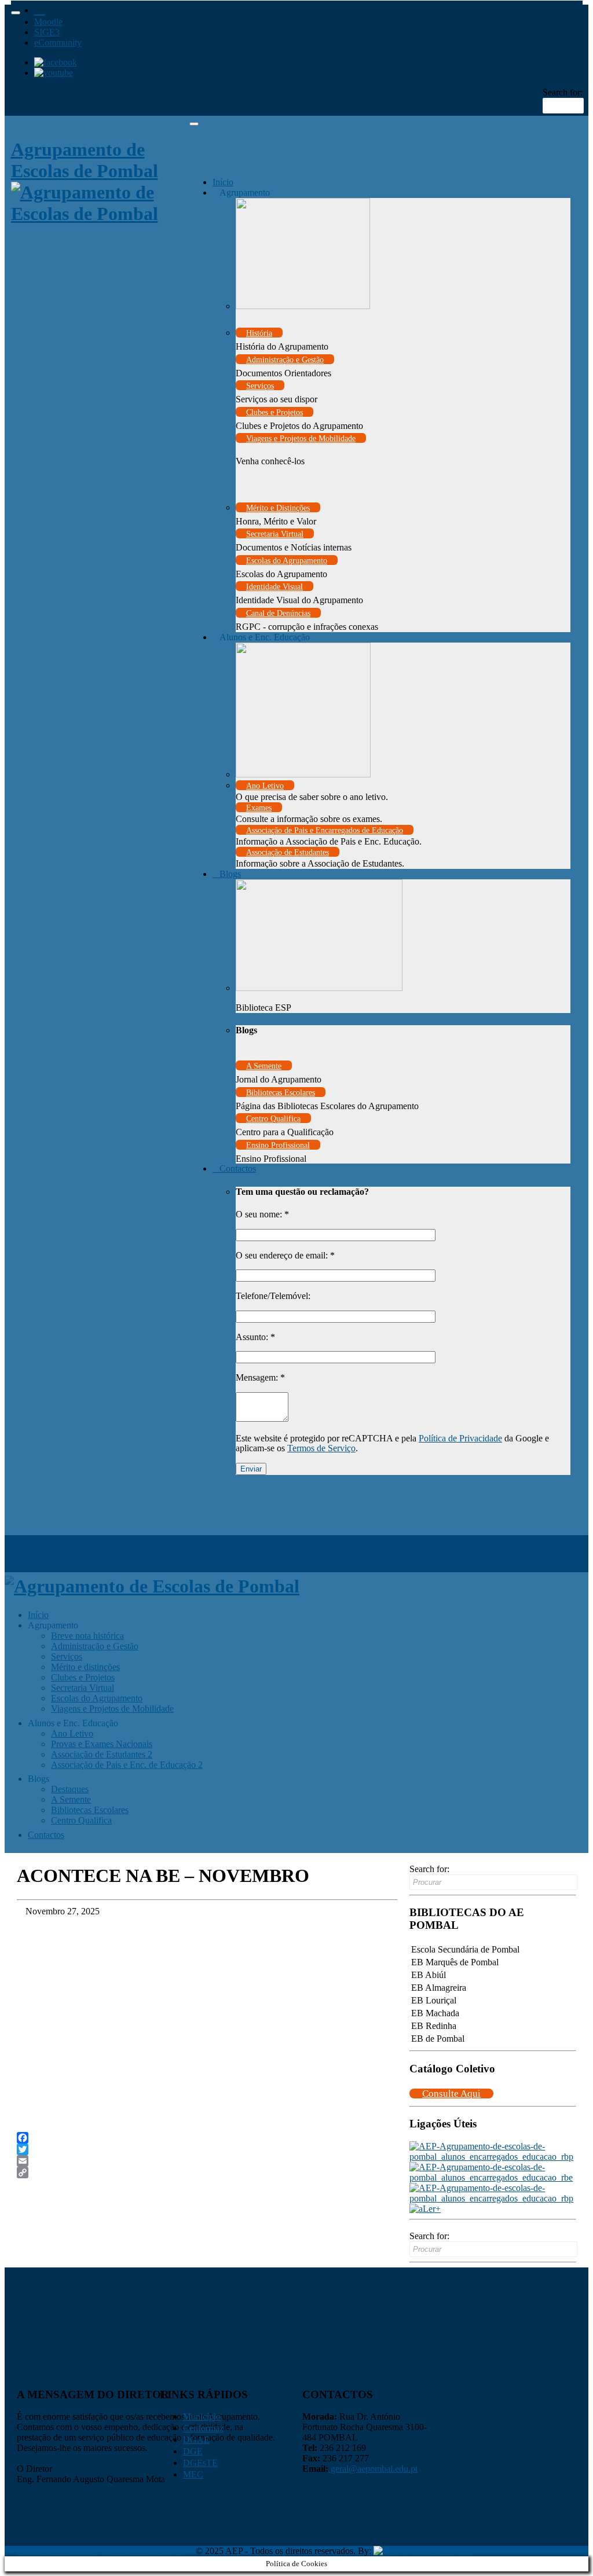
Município (202, 2417)
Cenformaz (203, 2428)
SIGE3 (47, 32)
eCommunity (58, 43)
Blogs (230, 874)
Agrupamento (245, 192)
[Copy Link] (207, 2173)
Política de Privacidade (460, 1438)
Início (223, 182)
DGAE (196, 2440)
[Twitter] (207, 2149)
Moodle (48, 22)
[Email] (207, 2161)
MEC (193, 2474)
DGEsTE (200, 2463)
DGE (193, 2451)
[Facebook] (207, 2138)
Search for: (563, 92)
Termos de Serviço (321, 1448)
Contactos (238, 1168)
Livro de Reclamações (143, 2551)
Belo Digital (450, 2551)
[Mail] (40, 8)
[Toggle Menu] (16, 13)
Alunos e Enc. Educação (265, 637)
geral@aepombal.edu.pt (373, 2469)
